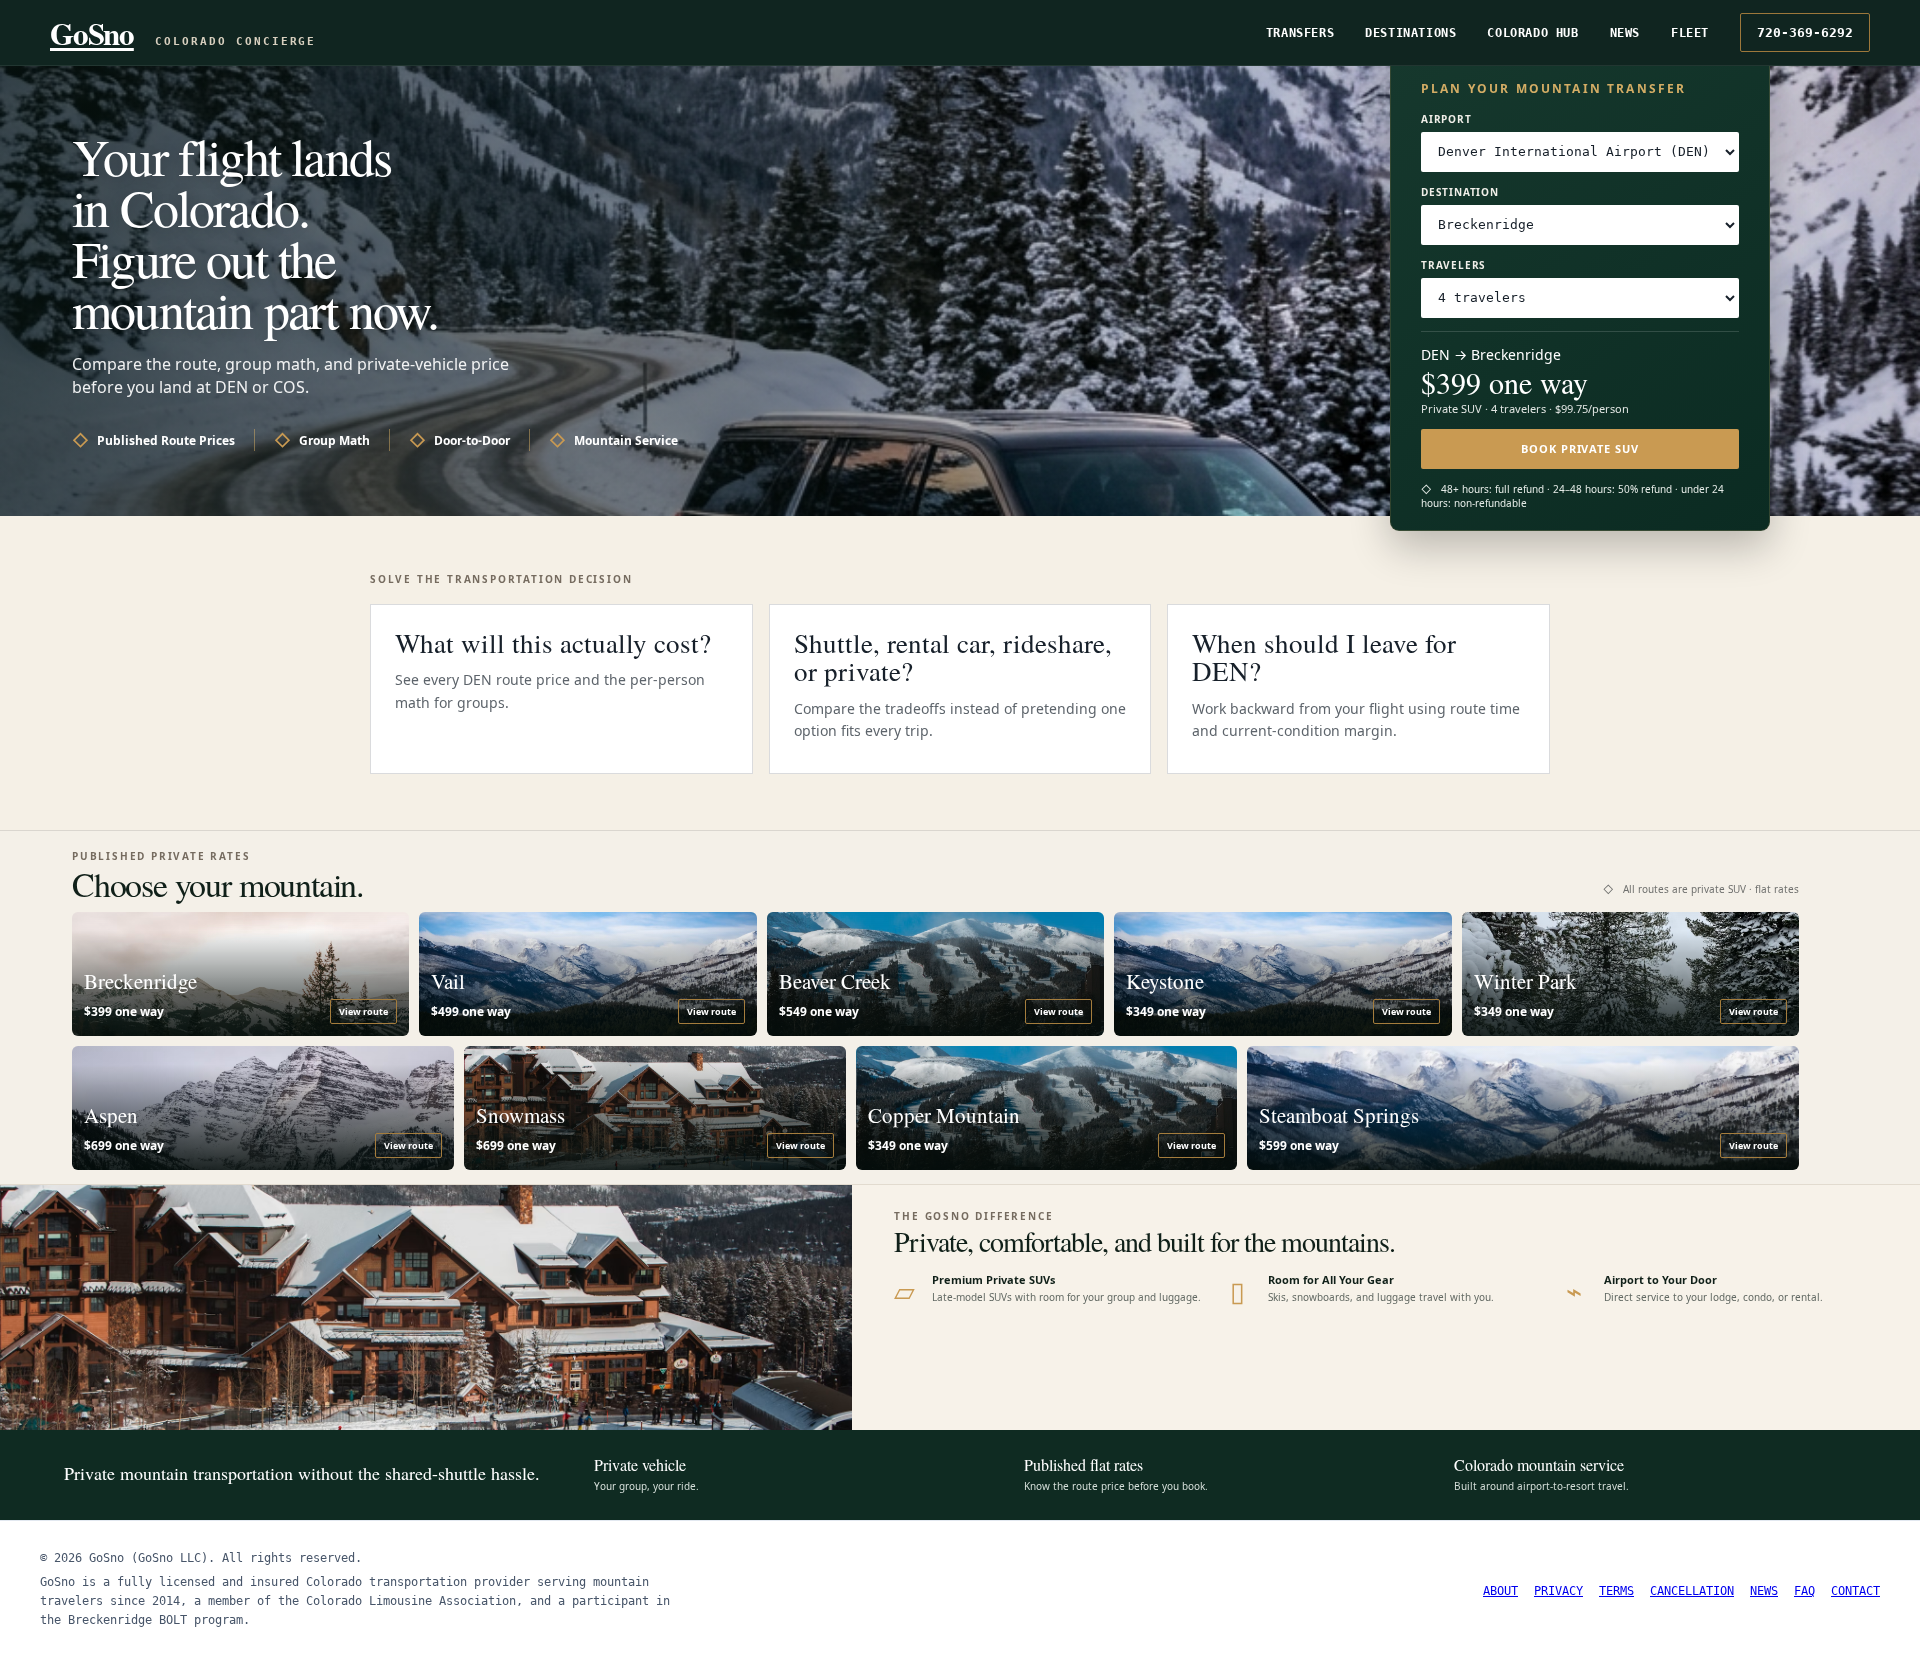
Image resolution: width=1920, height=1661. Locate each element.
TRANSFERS (1300, 33)
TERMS (1616, 1591)
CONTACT (1855, 1591)
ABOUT (1500, 1591)
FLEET (1690, 33)
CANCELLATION (1692, 1591)
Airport (1446, 119)
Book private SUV (1579, 448)
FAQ (1804, 1591)
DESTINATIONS (1410, 33)
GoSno (92, 33)
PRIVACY (1558, 1591)
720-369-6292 (1805, 32)
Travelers (1453, 265)
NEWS (1625, 33)
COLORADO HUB (1532, 33)
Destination (1460, 192)
